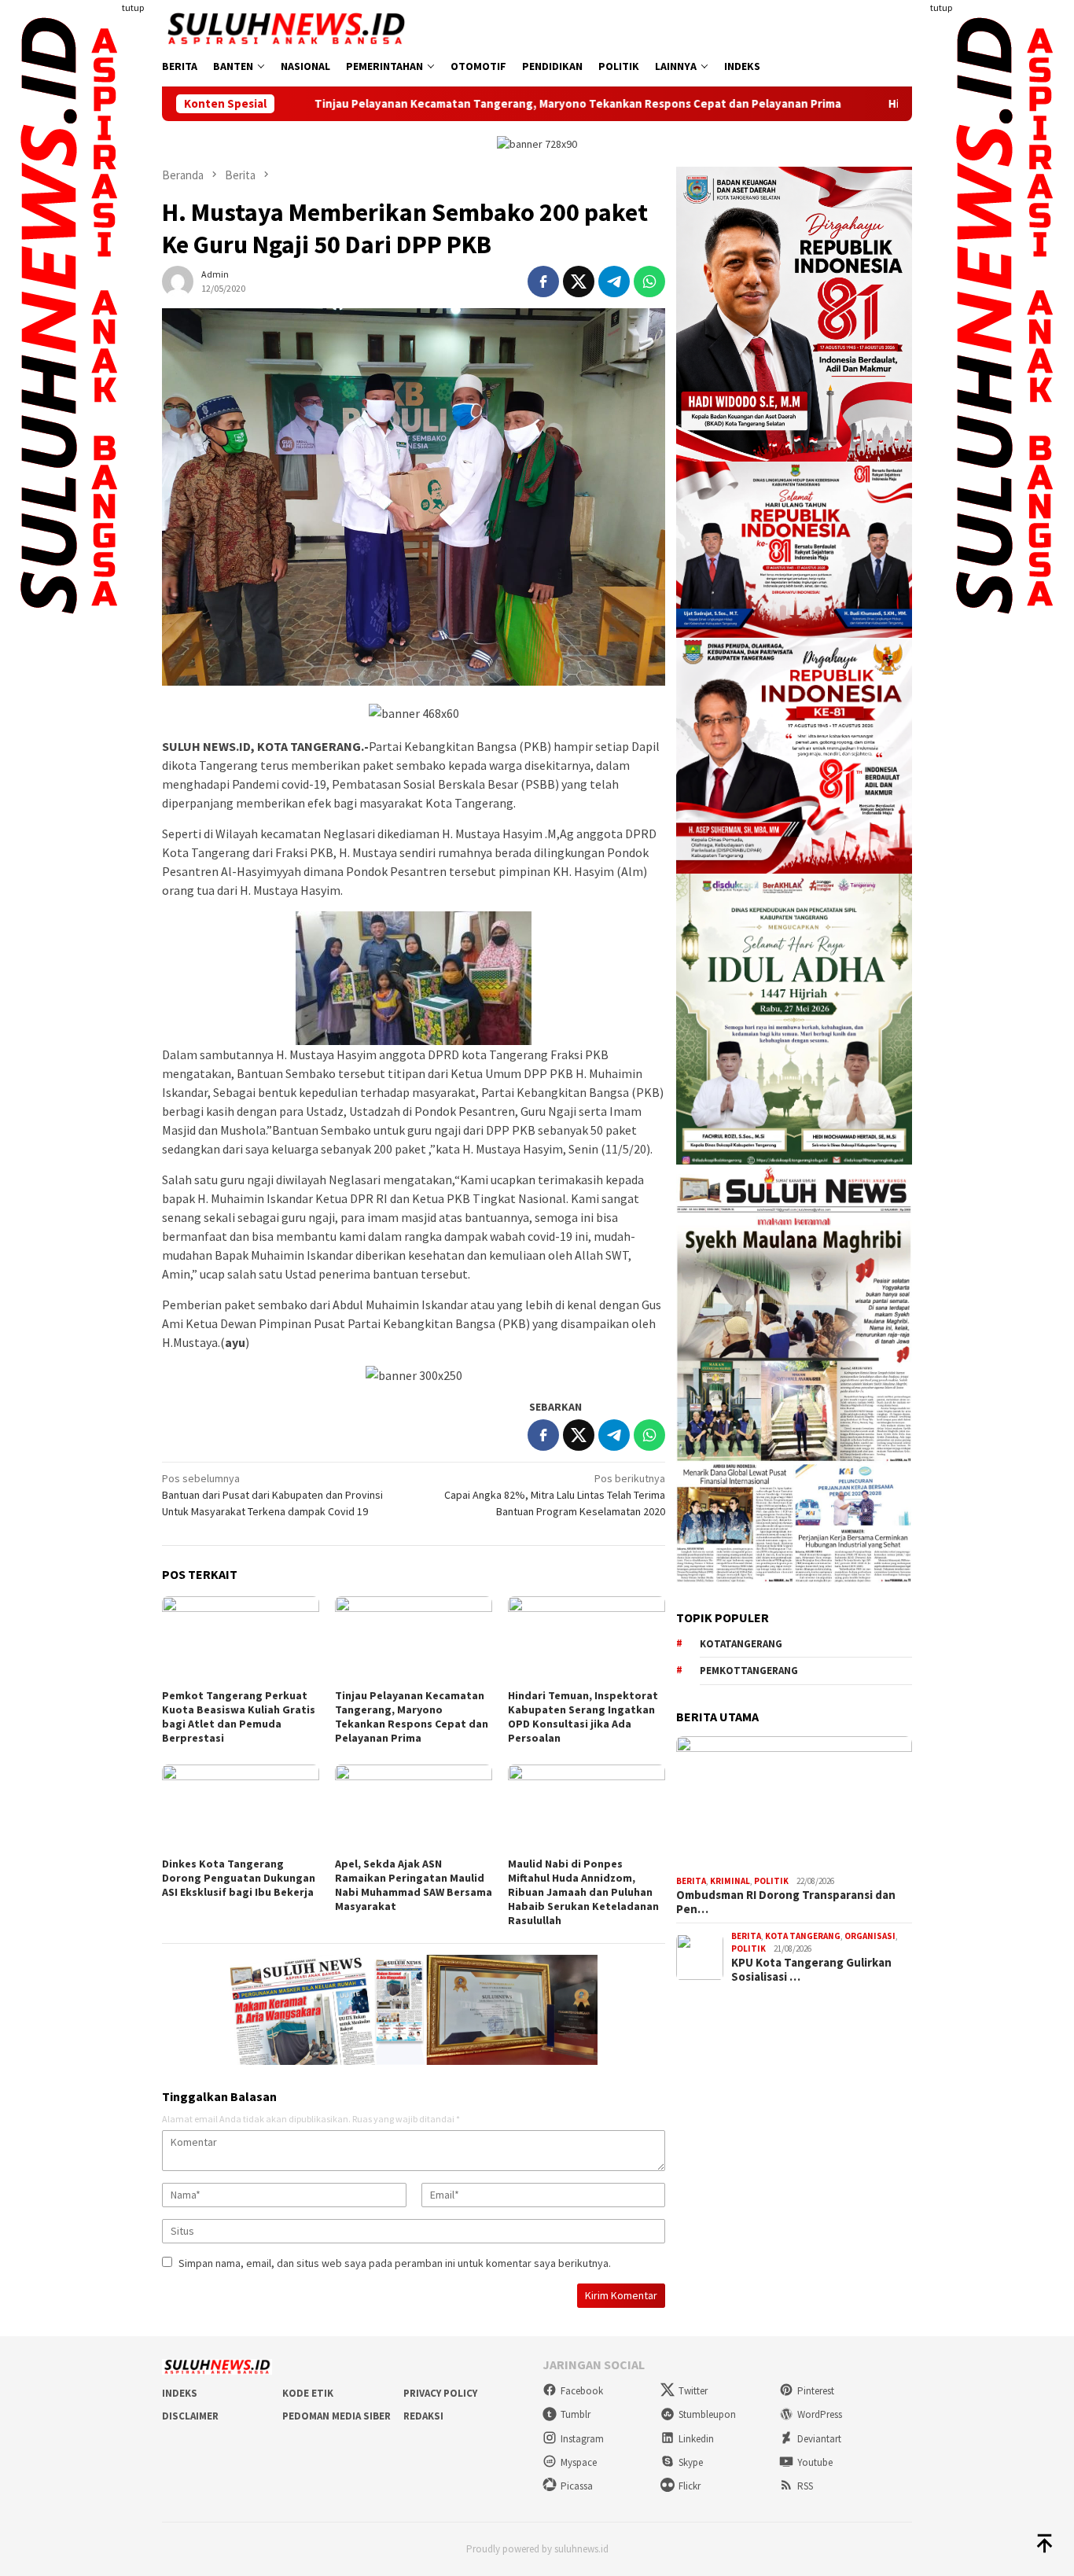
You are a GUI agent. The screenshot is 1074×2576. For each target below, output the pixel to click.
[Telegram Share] (614, 282)
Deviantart (819, 2439)
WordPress (820, 2414)
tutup (133, 7)
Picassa (577, 2486)
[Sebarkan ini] (543, 282)
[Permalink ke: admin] (178, 280)
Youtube (815, 2462)
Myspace (579, 2462)
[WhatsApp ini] (649, 282)
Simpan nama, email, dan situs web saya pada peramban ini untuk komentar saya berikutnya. (395, 2263)
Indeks (180, 2393)
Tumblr (576, 2414)
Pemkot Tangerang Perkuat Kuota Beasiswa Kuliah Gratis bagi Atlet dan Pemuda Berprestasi (239, 1717)
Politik (771, 1882)
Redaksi (423, 2416)
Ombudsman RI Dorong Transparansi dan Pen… (786, 1902)
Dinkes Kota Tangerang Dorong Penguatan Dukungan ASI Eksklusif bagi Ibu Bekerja (239, 1878)
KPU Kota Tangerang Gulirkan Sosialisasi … (811, 1970)
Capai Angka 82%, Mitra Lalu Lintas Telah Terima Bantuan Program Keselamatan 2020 (555, 1495)
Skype (691, 2462)
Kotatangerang (741, 1644)
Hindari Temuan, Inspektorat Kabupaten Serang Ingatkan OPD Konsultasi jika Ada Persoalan (583, 1717)
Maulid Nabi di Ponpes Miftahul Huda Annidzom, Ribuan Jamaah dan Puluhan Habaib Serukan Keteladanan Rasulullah (583, 1892)
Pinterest (816, 2391)
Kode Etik (308, 2393)
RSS (805, 2486)
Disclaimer (190, 2416)
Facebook (582, 2391)
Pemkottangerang (749, 1671)
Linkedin (696, 2439)
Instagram (582, 2439)
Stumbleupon (707, 2414)
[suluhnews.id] (286, 28)
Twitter (693, 2391)
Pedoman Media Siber (337, 2416)
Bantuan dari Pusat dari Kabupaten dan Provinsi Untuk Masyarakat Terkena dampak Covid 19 (272, 1495)
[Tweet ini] (579, 282)
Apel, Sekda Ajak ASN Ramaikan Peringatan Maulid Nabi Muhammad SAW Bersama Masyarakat (414, 1885)
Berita (691, 1882)
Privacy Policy (440, 2393)
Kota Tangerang (803, 1936)
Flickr (690, 2486)
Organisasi (870, 1936)
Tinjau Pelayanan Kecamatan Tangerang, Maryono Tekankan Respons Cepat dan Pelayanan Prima (456, 104)
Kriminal (730, 1882)
